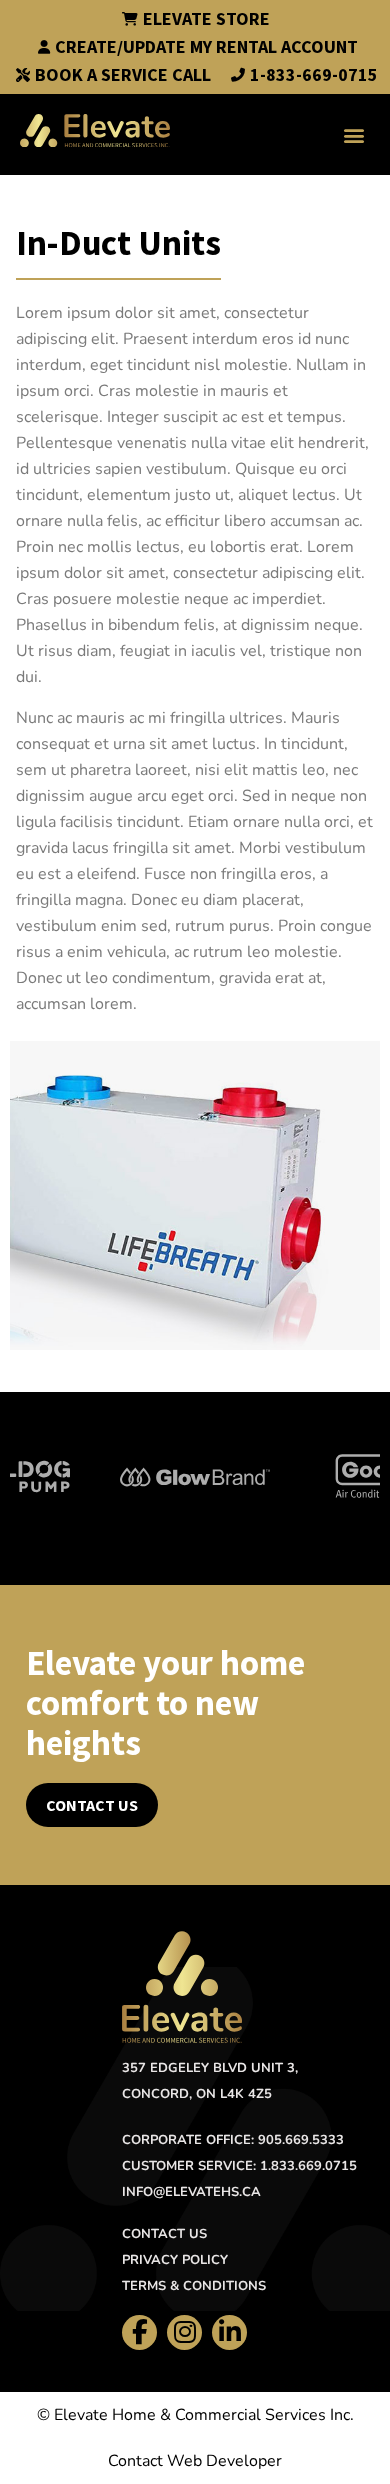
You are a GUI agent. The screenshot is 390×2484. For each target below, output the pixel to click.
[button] (353, 134)
